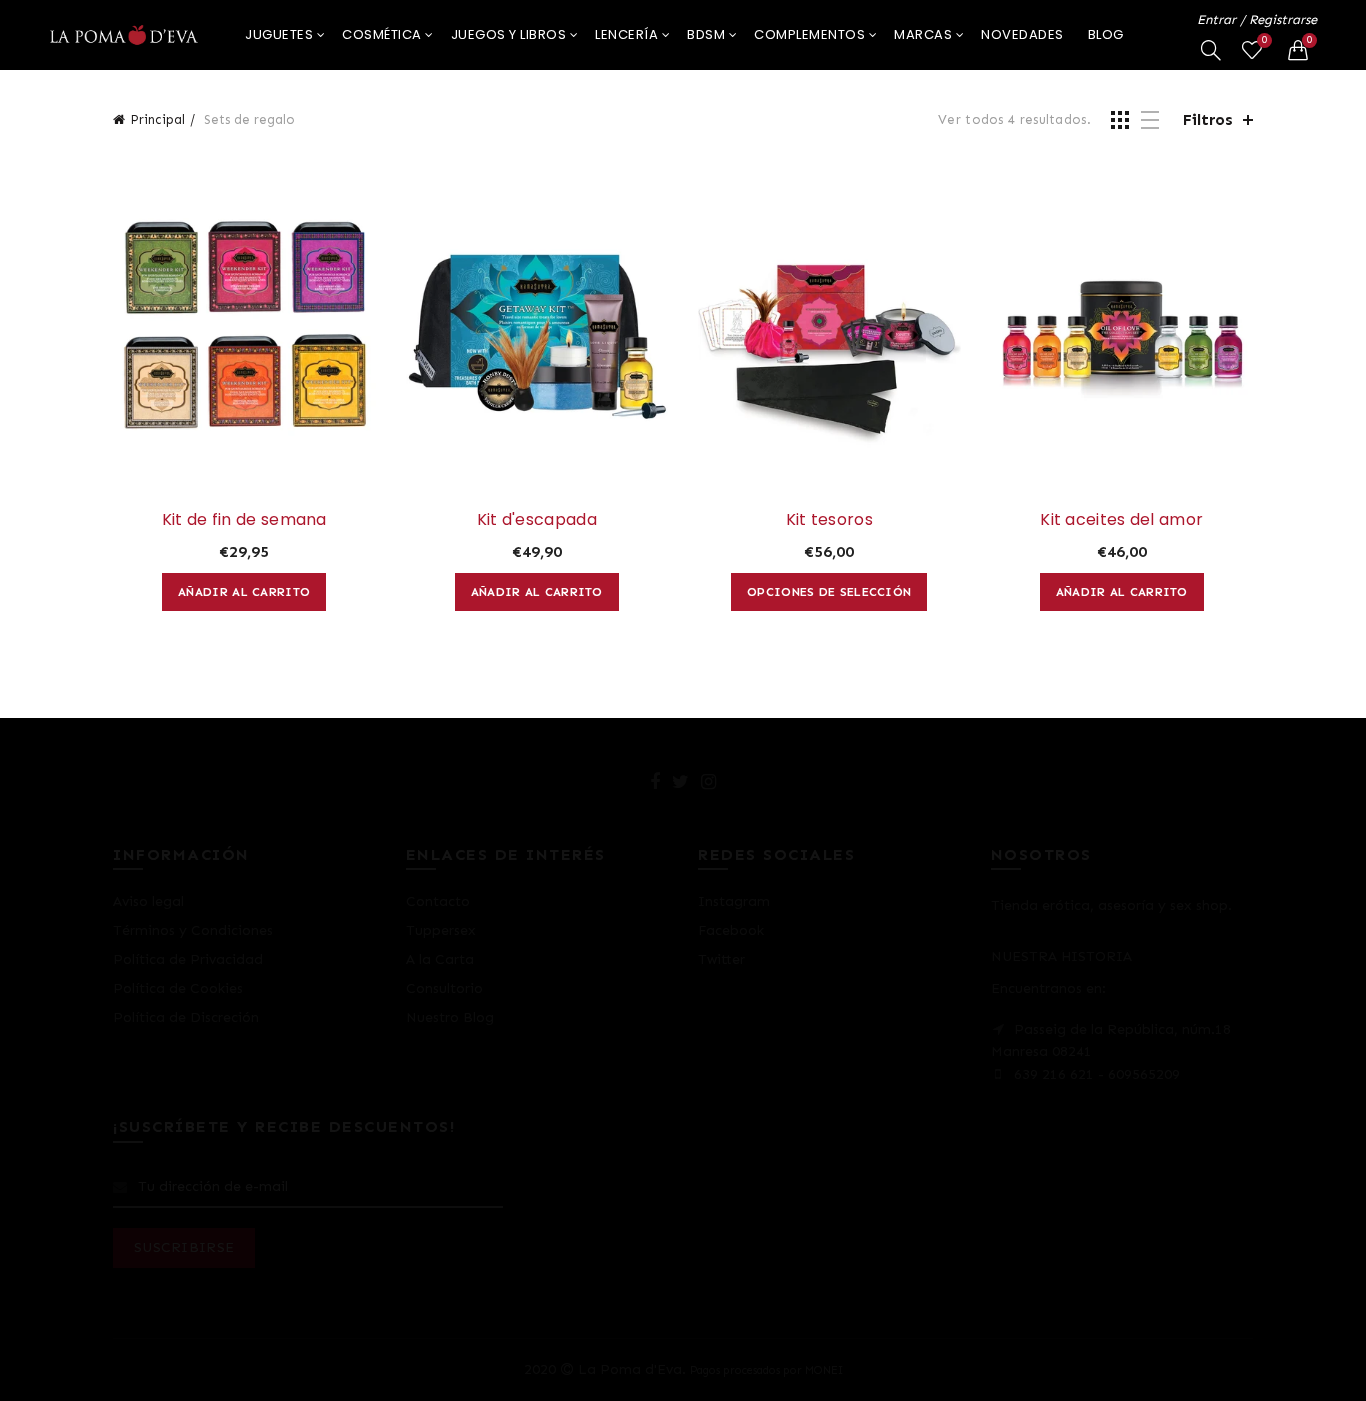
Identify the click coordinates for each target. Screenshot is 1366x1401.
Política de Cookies (178, 988)
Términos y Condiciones (193, 930)
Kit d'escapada (537, 519)
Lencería (626, 34)
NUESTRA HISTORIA (1061, 956)
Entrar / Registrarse (1257, 19)
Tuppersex (441, 930)
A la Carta (440, 959)
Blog (1106, 34)
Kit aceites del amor (1121, 519)
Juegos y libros (509, 34)
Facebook (731, 930)
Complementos (809, 34)
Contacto (438, 901)
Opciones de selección (829, 592)
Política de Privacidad (188, 959)
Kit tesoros (829, 519)
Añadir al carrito (244, 592)
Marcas (923, 34)
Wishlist (1264, 40)
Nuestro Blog (450, 1017)
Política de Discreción (186, 1017)
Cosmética (382, 34)
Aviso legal (148, 901)
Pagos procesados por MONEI (766, 1370)
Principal (157, 119)
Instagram (734, 901)
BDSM (706, 34)
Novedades (1022, 34)
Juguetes (279, 34)
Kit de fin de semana (244, 519)
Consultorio (444, 988)
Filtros (1208, 119)
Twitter (721, 959)
